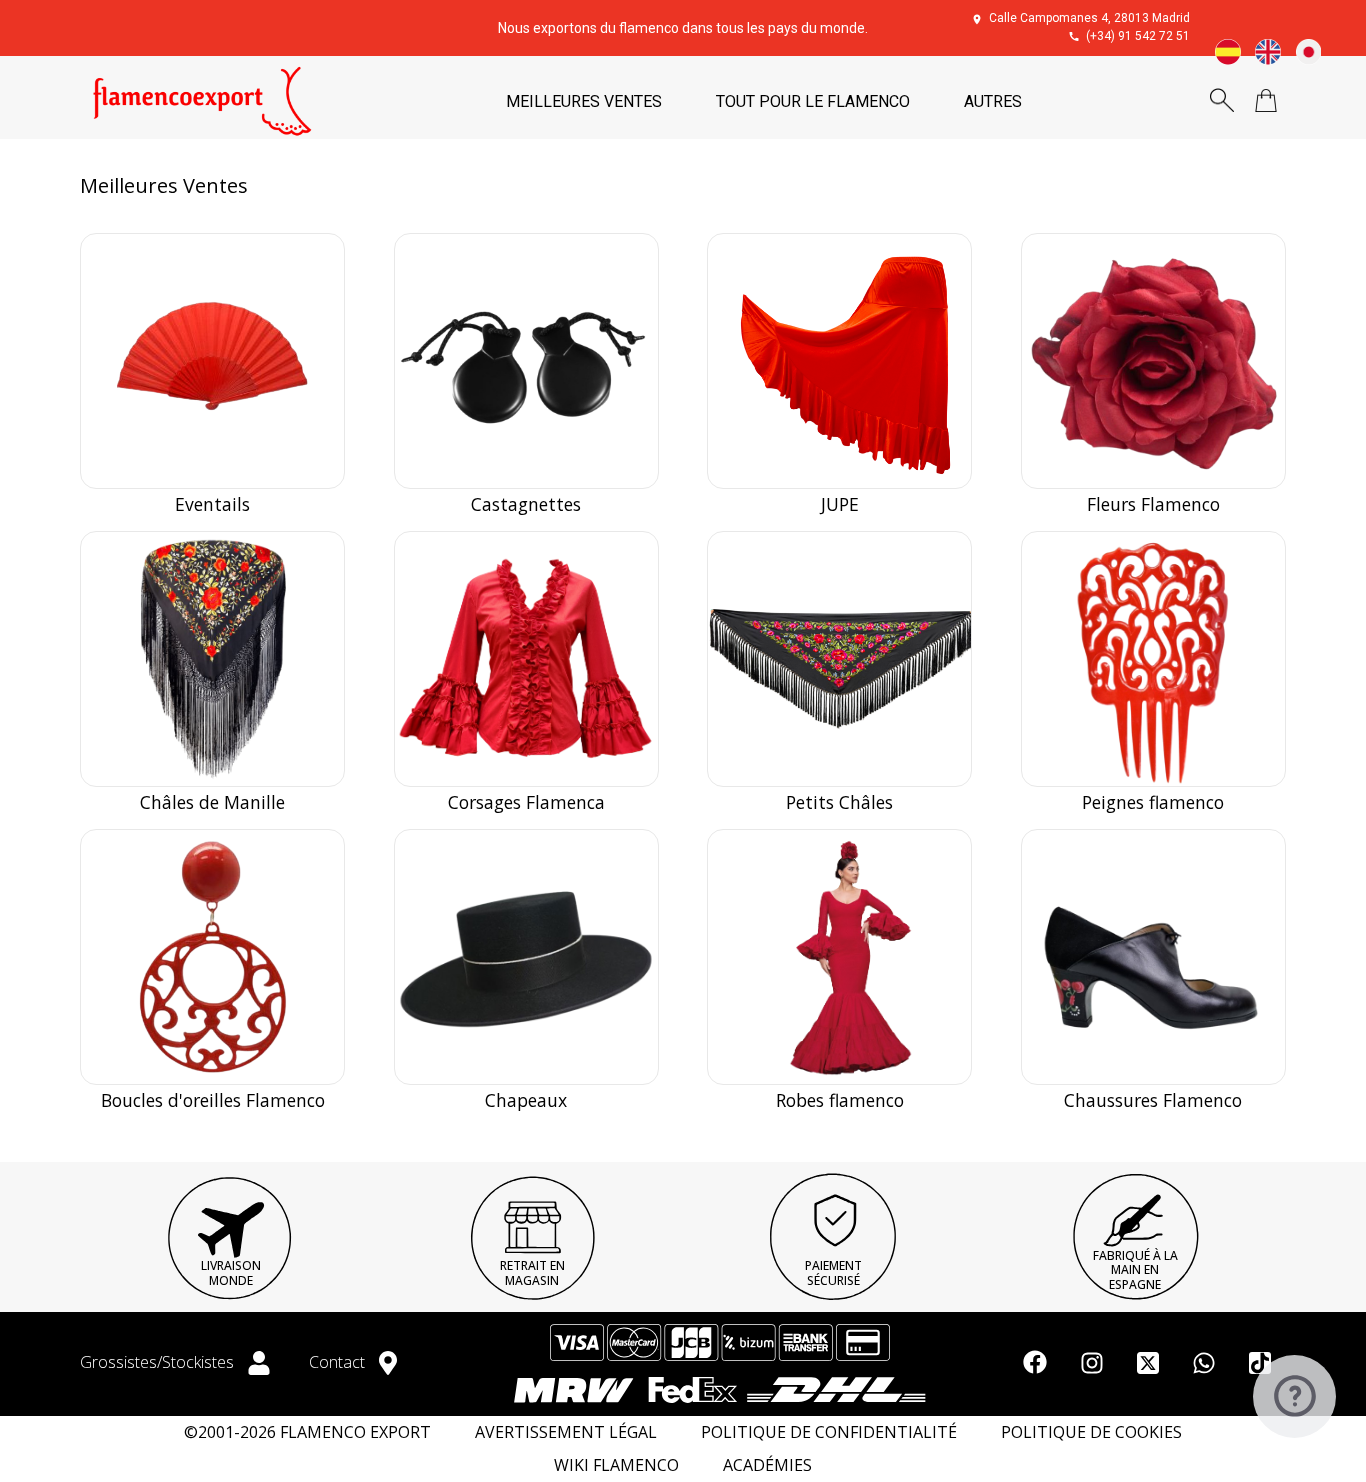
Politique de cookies (1091, 1432)
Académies (767, 1465)
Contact (339, 1362)
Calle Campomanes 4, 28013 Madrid (1089, 18)
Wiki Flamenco (616, 1465)
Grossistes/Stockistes (159, 1362)
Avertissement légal (566, 1432)
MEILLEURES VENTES (584, 101)
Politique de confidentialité (829, 1432)
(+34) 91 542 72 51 (1138, 36)
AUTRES (993, 101)
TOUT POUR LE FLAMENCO (813, 101)
